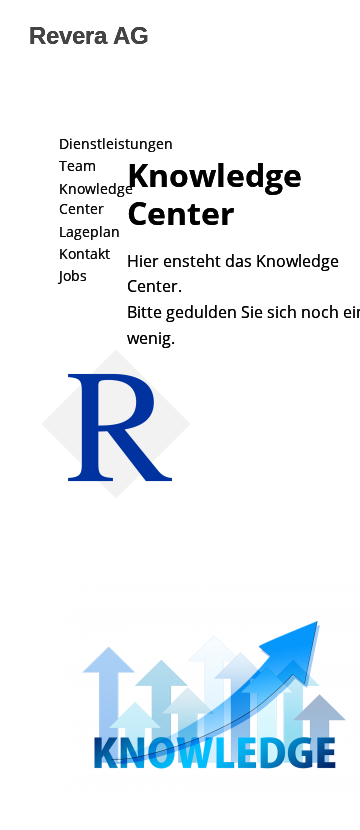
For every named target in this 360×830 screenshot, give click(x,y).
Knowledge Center (96, 198)
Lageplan (89, 231)
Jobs (73, 275)
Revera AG (89, 35)
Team (77, 165)
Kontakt (84, 253)
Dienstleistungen (116, 143)
